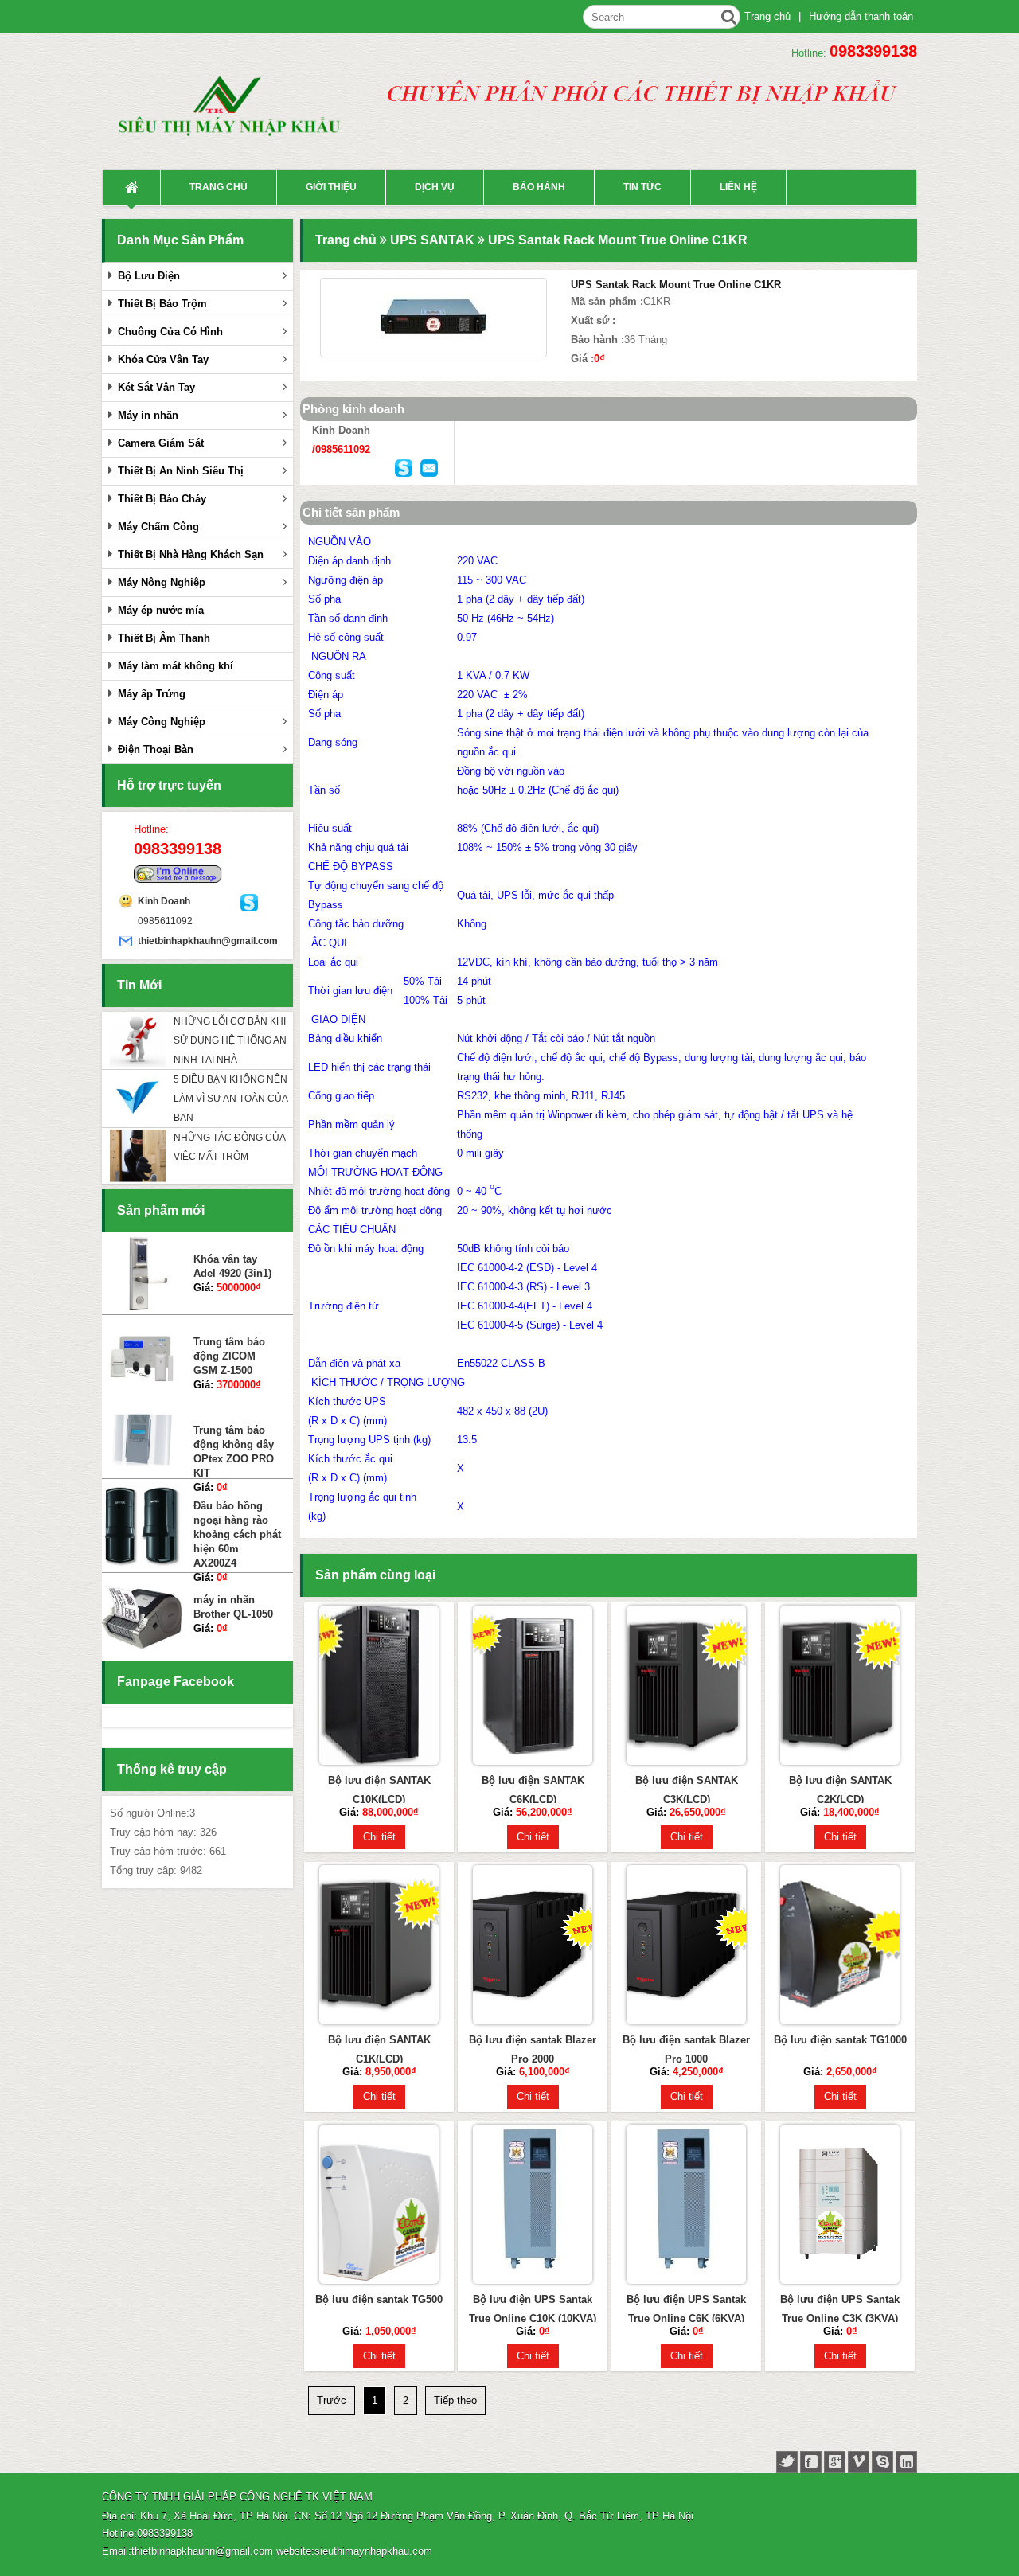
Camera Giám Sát (161, 443)
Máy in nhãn (148, 415)
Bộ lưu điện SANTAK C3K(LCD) (687, 1790)
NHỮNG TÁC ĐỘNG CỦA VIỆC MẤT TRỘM (229, 1147)
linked (906, 2462)
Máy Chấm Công (158, 527)
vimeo (859, 2462)
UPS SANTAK (432, 240)
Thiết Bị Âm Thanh (164, 638)
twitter (787, 2462)
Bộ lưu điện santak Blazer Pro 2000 (533, 2049)
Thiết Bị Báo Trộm (162, 304)
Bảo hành (539, 187)
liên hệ (738, 187)
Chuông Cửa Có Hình (170, 332)
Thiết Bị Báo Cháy (162, 499)
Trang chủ (767, 16)
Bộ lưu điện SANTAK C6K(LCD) (533, 1790)
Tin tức (642, 187)
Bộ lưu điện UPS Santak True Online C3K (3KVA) (840, 2309)
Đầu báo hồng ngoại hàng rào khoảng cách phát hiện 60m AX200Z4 (237, 1528)
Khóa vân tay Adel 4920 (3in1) (232, 1261)
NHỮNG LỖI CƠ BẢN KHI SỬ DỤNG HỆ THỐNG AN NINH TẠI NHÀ (230, 1040)
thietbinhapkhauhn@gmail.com (189, 941)
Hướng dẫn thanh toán (861, 16)
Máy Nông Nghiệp (162, 582)
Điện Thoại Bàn (156, 749)
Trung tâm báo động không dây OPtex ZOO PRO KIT (234, 1446)
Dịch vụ (435, 187)
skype (882, 2462)
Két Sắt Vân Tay (156, 387)
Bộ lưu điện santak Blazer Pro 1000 (686, 2049)
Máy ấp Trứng (152, 694)
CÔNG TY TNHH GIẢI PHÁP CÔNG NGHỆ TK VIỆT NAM (237, 2497)
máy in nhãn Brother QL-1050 (233, 1601)
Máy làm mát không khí (176, 666)
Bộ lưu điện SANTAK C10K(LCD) (379, 1790)
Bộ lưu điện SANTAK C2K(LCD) (840, 1790)
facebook (811, 2462)
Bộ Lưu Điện (149, 276)
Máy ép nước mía (161, 610)
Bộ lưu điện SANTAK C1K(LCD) (379, 2049)
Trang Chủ (131, 187)
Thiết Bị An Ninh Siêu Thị (181, 471)
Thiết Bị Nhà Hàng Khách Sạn (191, 554)
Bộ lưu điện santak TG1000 (840, 2040)
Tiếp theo (455, 2400)
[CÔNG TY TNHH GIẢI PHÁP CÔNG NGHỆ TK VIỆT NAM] (238, 115)
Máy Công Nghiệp (162, 722)
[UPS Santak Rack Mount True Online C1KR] (433, 318)
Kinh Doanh (164, 901)
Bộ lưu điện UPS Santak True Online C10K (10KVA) (533, 2309)
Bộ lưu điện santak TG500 (379, 2299)
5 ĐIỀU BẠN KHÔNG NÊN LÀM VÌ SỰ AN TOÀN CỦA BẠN (230, 1099)
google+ (835, 2462)
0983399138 (873, 51)
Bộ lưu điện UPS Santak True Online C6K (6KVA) (686, 2309)
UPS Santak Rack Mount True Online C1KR (618, 240)
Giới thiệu (331, 187)
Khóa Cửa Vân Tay (163, 359)
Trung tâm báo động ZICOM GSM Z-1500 (229, 1350)
